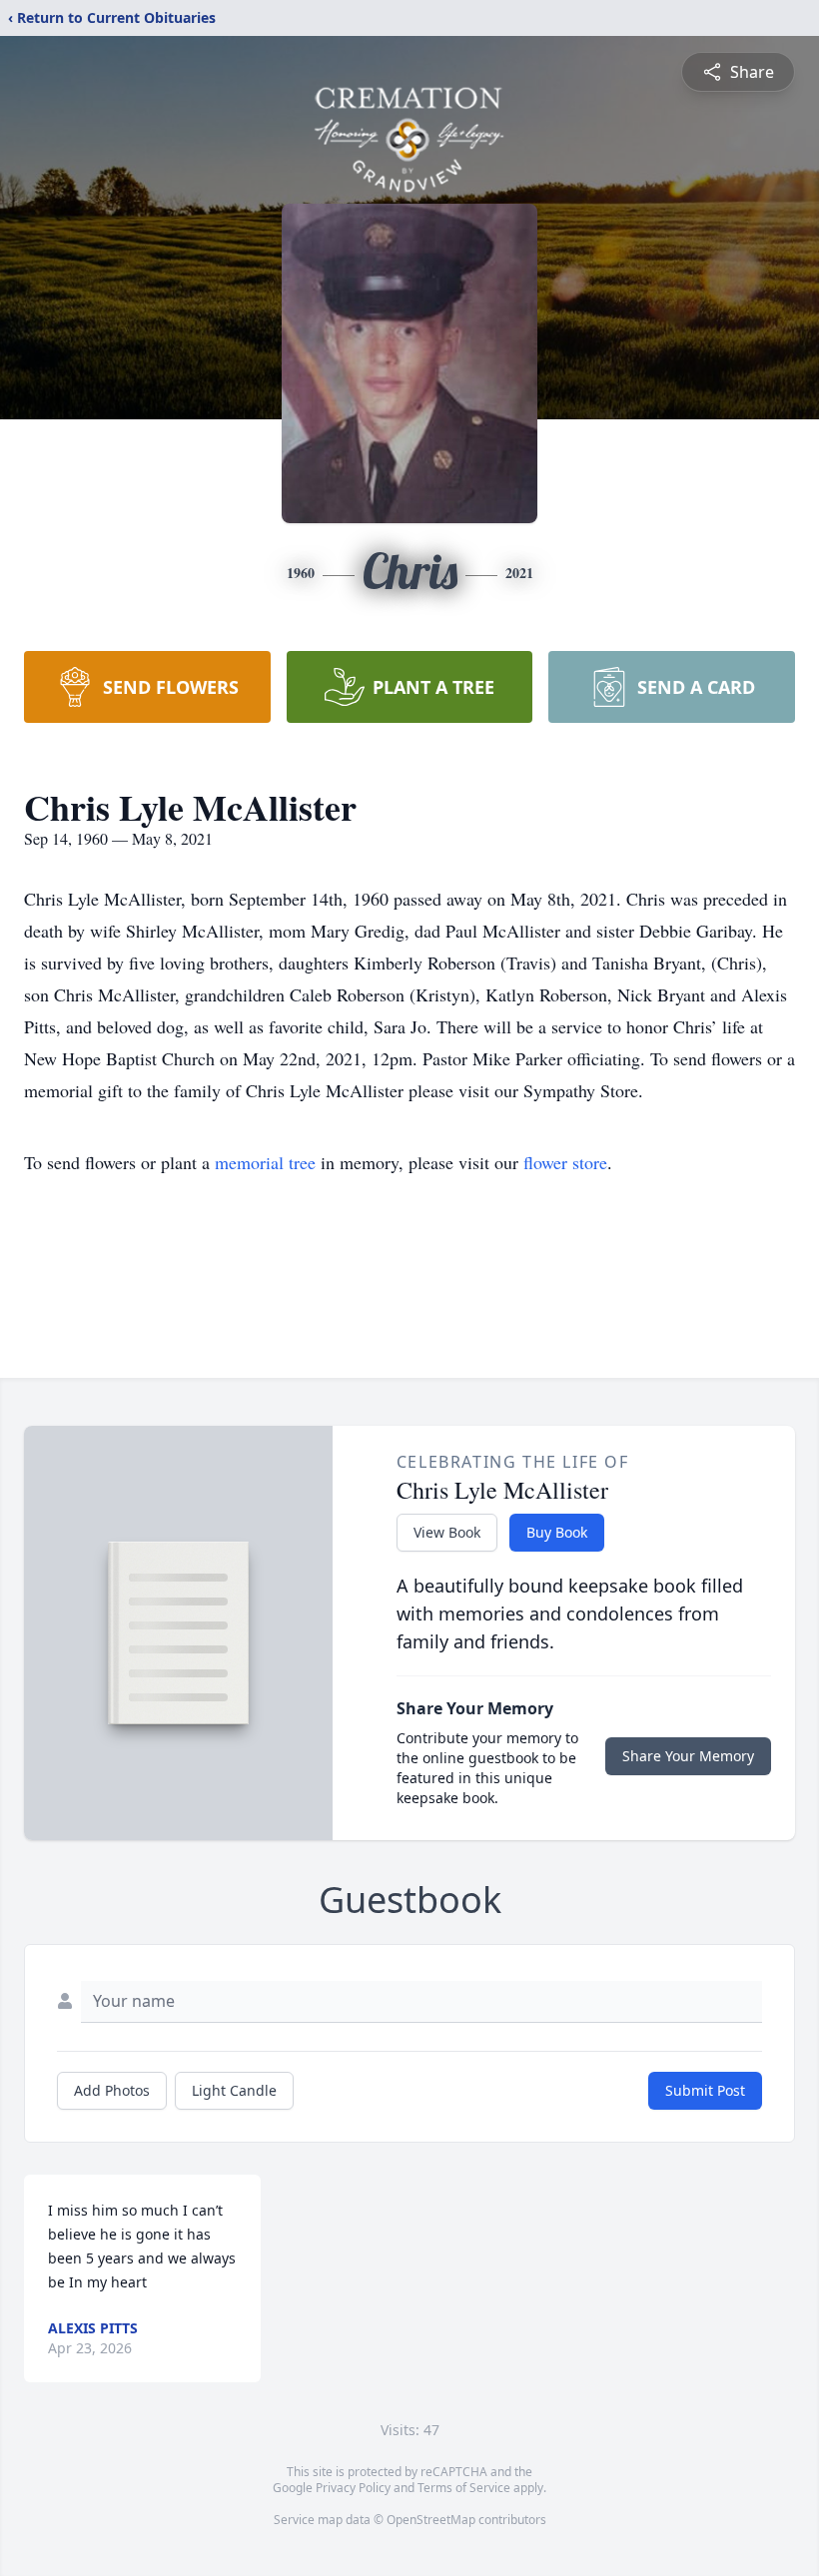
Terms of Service (464, 2488)
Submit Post (705, 2090)
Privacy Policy (353, 2488)
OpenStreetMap (431, 2520)
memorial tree (265, 1162)
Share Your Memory (688, 1756)
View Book (447, 1532)
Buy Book (557, 1532)
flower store (565, 1162)
